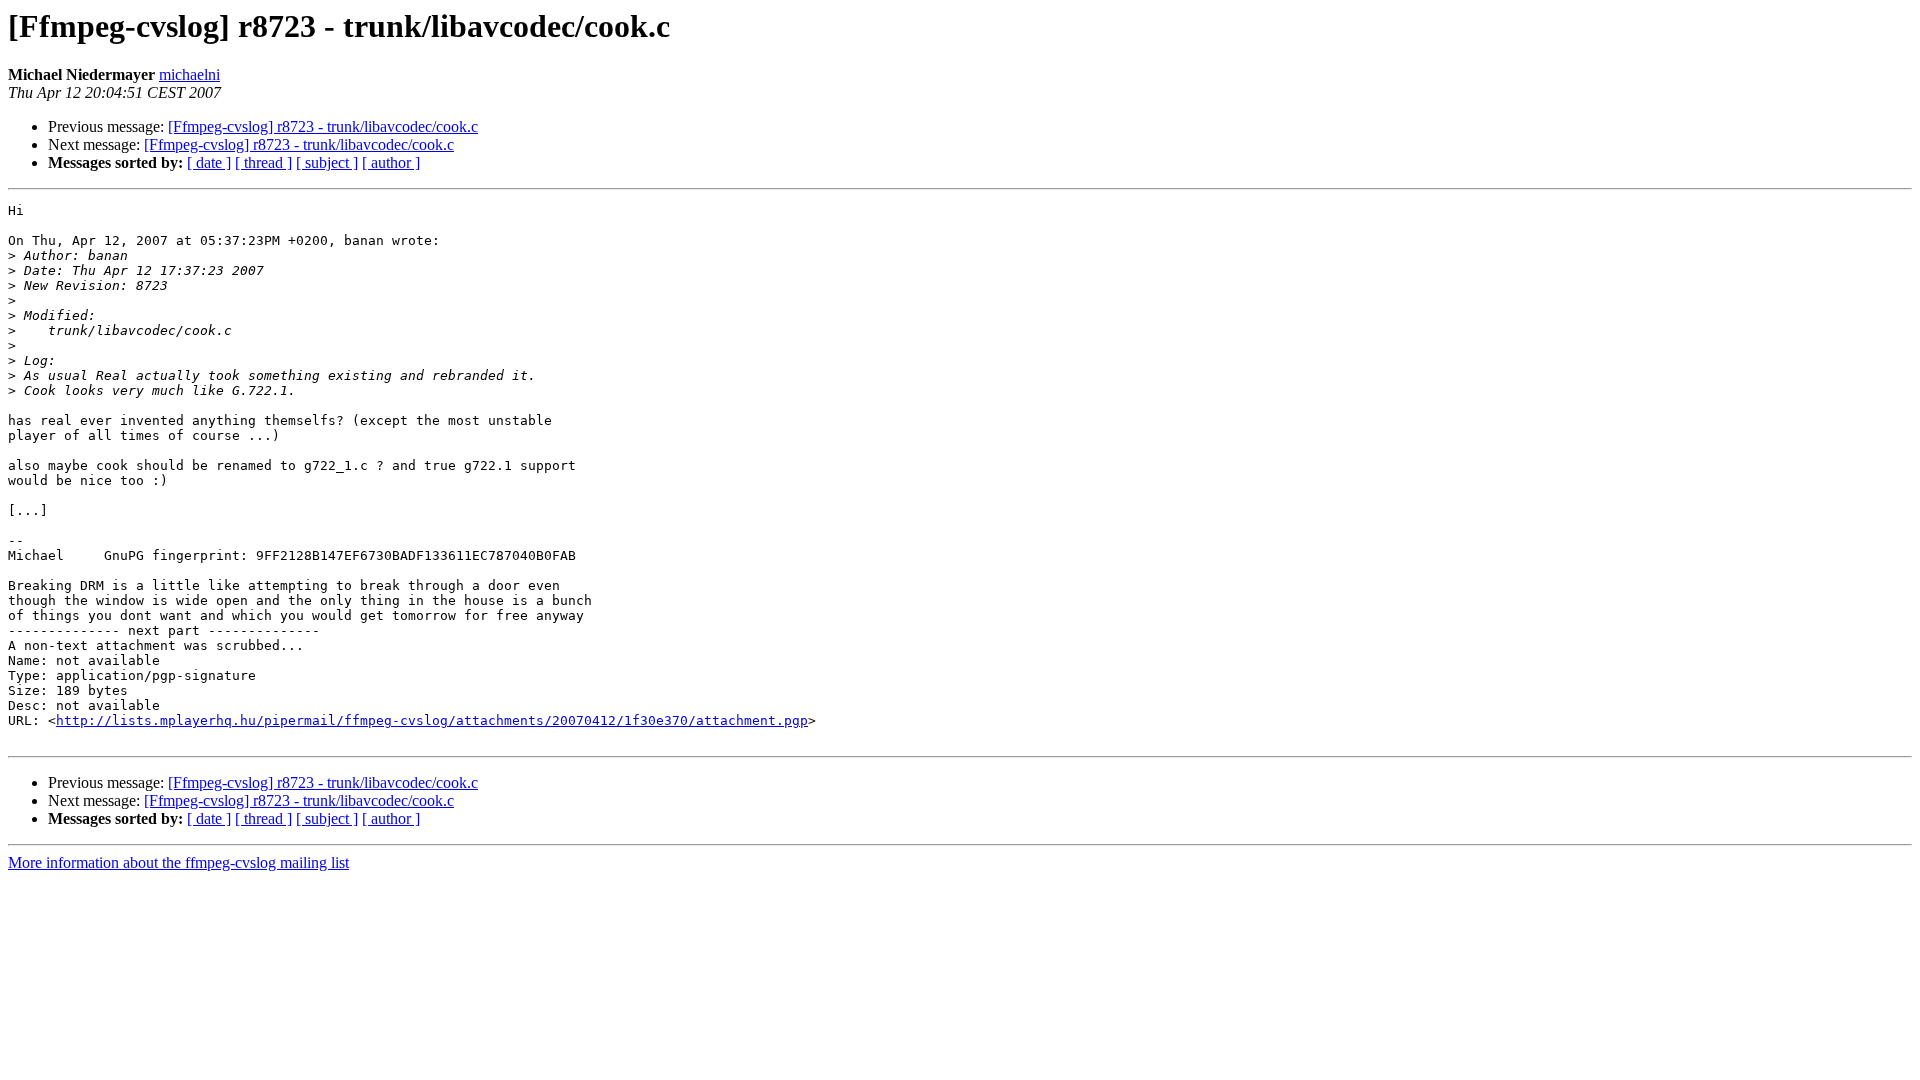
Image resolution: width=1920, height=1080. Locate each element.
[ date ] (209, 162)
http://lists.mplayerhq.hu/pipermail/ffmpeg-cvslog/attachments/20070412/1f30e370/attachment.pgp (432, 720)
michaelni (189, 74)
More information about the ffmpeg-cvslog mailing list (178, 862)
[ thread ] (263, 162)
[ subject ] (327, 162)
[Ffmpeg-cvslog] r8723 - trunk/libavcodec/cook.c (323, 126)
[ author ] (391, 162)
